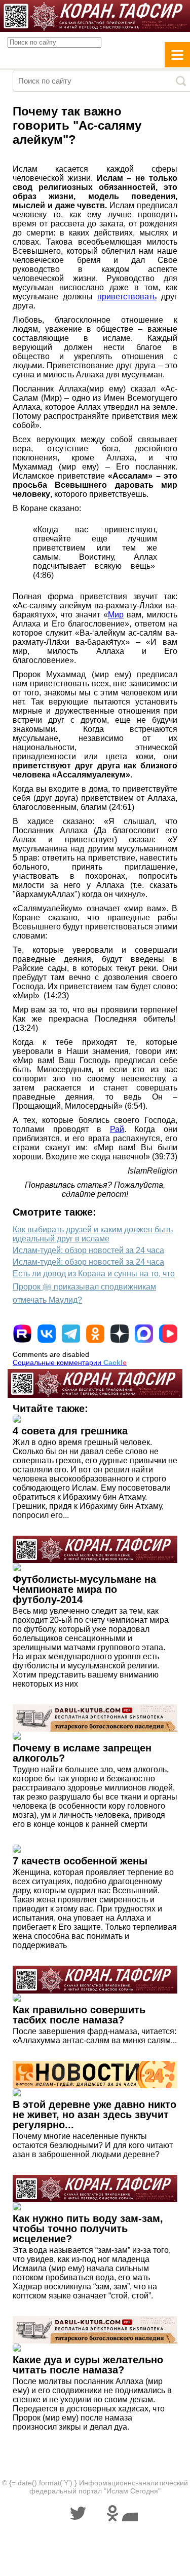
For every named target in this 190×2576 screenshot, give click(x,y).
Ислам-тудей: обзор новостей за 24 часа (88, 1250)
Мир (116, 615)
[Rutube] (22, 1334)
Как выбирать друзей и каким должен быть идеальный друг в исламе (93, 1234)
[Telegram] (71, 1334)
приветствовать (127, 297)
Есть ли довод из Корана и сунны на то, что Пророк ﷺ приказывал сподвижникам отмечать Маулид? (94, 1287)
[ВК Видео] (168, 1334)
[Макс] (144, 1334)
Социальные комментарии (70, 1362)
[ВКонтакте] (47, 1334)
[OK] (95, 1334)
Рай (117, 1129)
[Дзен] (120, 1334)
